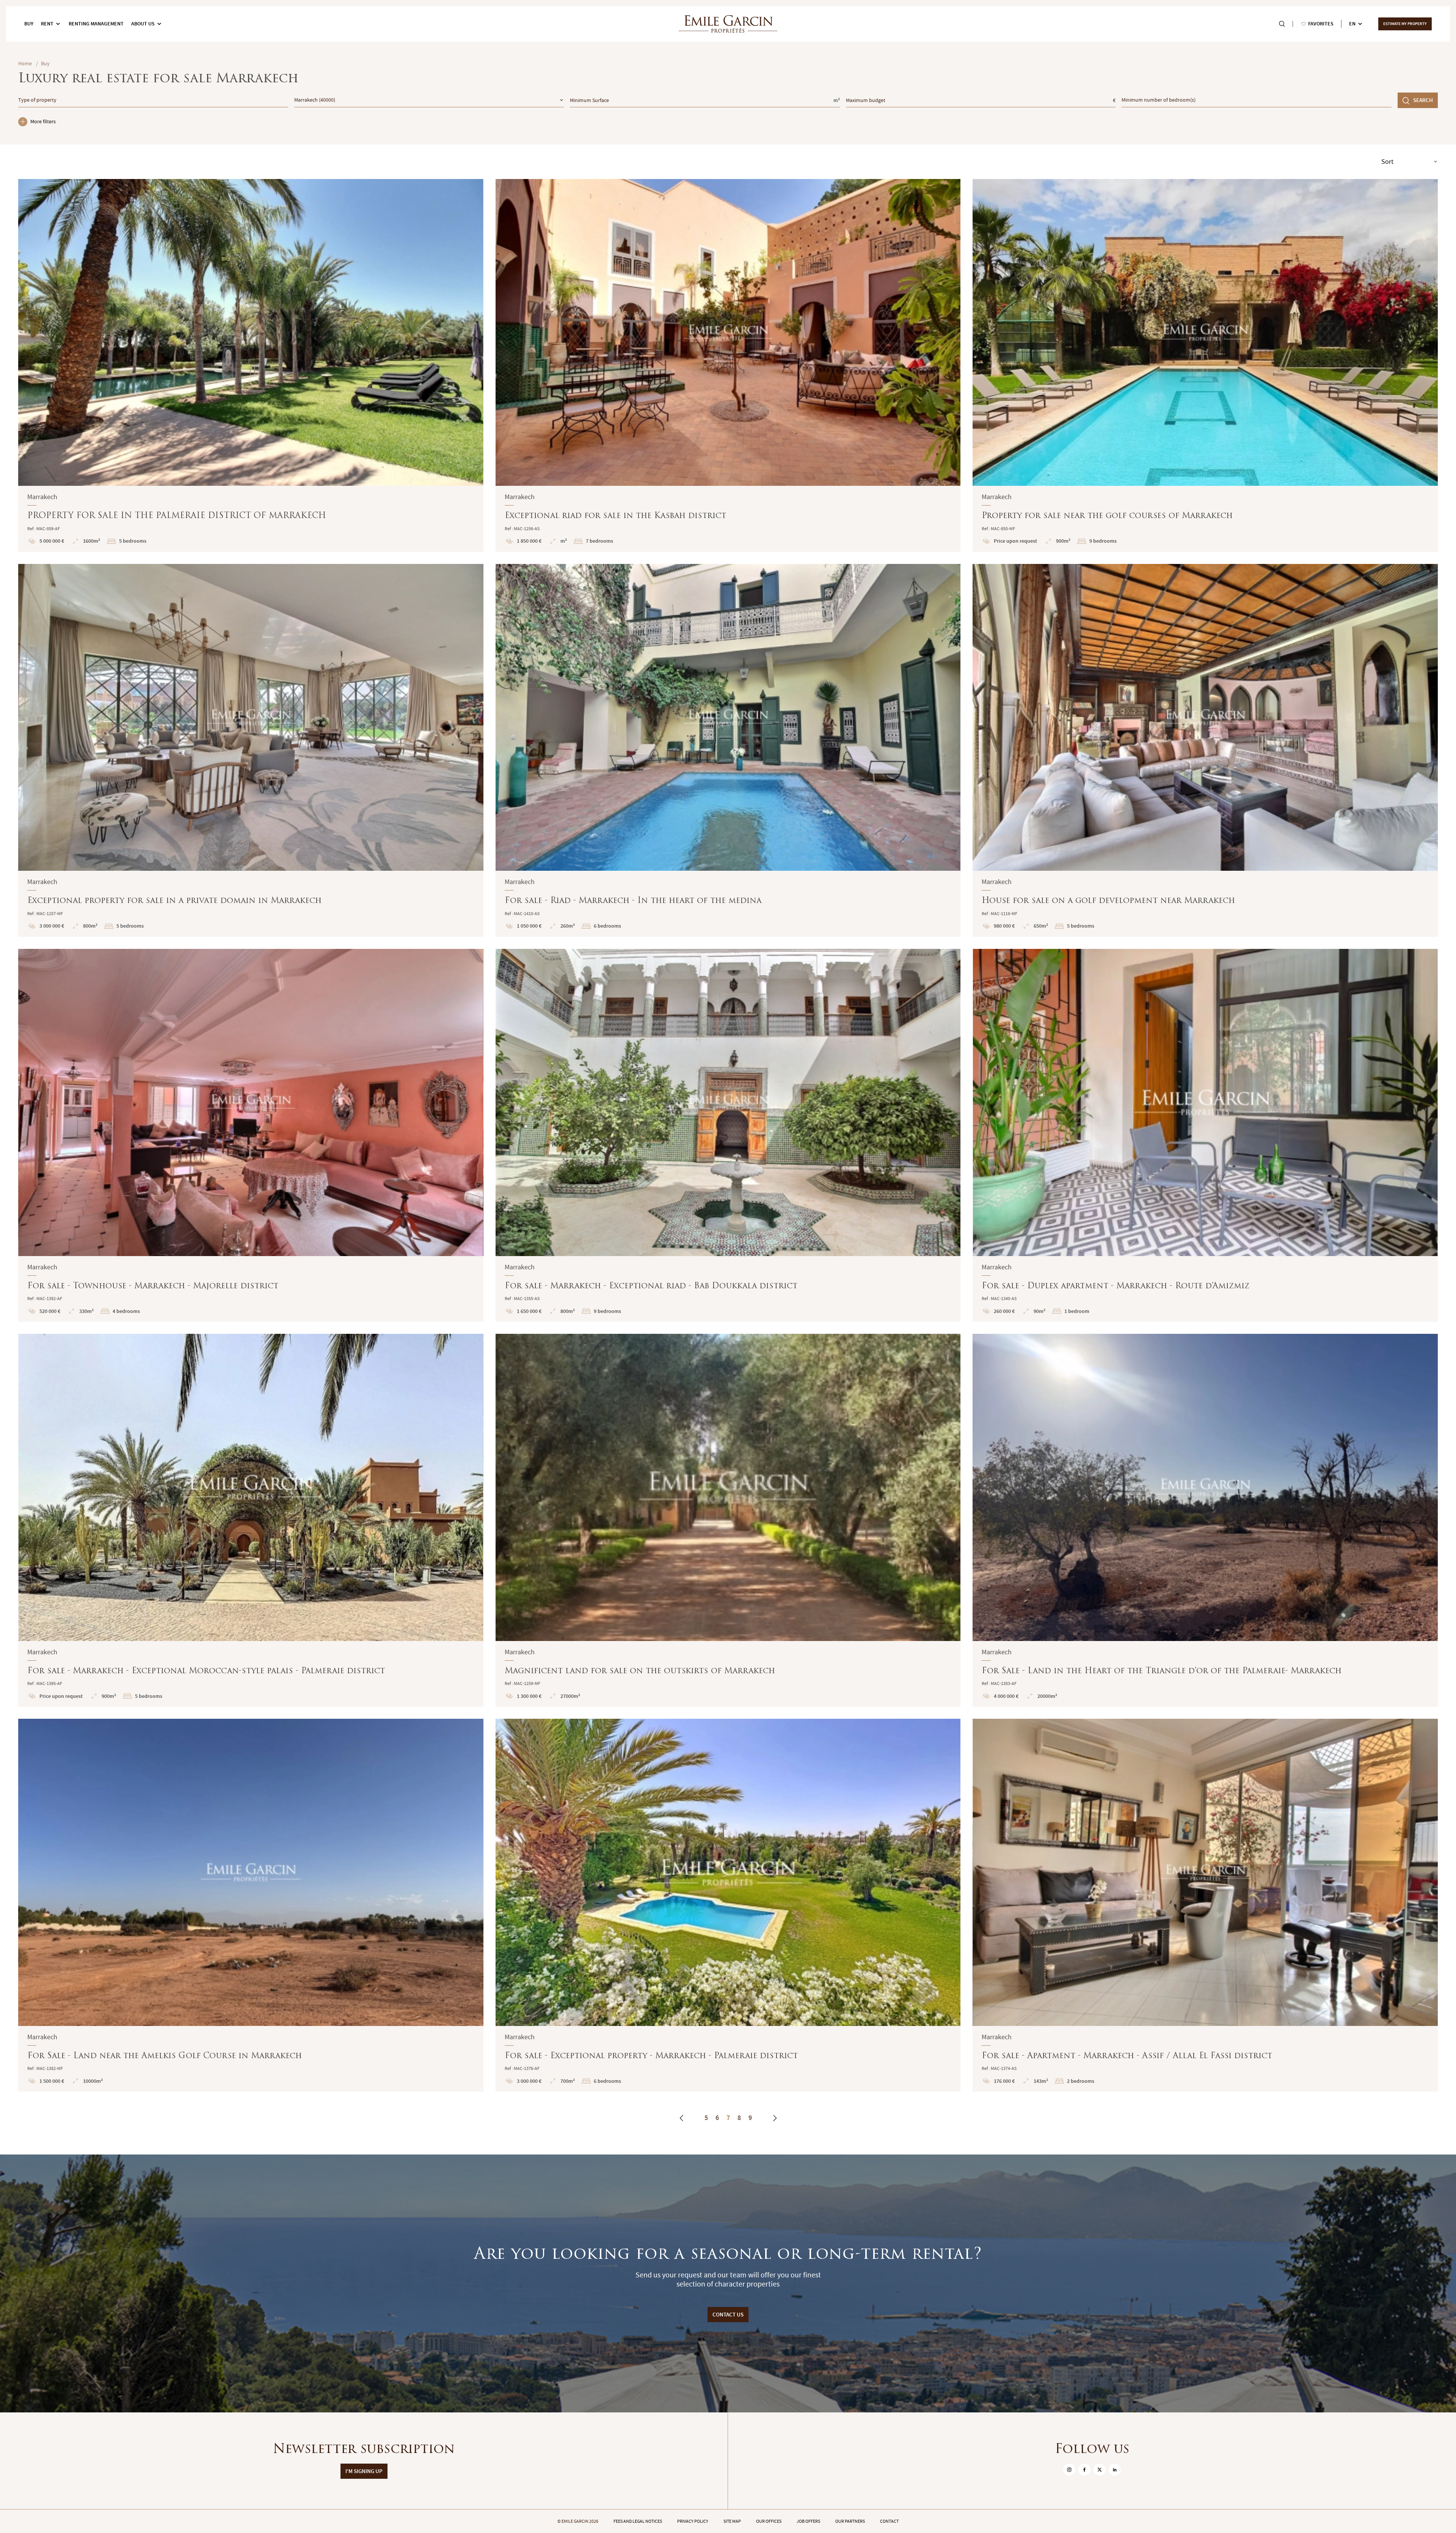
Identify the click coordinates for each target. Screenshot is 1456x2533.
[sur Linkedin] (1115, 2470)
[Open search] (1282, 24)
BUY (29, 24)
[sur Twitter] (1100, 2470)
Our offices (769, 2521)
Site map (732, 2521)
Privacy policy (693, 2521)
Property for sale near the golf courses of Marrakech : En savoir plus (1205, 365)
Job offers (808, 2521)
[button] (29, 332)
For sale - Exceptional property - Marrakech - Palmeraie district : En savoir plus (728, 1905)
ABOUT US (143, 24)
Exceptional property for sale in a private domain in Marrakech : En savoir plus (251, 750)
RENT (47, 24)
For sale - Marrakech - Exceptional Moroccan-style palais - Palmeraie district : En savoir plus (251, 1520)
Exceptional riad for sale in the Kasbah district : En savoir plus (728, 365)
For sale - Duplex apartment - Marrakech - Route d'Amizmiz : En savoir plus (1205, 1135)
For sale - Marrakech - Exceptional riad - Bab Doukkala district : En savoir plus (728, 1135)
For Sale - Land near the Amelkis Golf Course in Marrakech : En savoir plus (251, 1905)
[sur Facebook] (1084, 2470)
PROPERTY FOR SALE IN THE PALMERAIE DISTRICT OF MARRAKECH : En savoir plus (251, 365)
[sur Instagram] (1069, 2470)
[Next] (775, 2118)
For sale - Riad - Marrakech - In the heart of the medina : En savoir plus (728, 750)
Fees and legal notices (638, 2521)
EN (1352, 24)
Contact (889, 2521)
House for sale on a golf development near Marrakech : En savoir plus (1205, 750)
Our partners (850, 2521)
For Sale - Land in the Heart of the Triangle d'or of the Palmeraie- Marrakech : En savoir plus (1205, 1520)
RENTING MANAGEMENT (96, 24)
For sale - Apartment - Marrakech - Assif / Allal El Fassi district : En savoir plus (1205, 1905)
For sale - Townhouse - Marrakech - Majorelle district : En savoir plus (251, 1135)
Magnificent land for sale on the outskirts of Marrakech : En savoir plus (728, 1520)
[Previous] (682, 2118)
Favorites (1321, 24)
